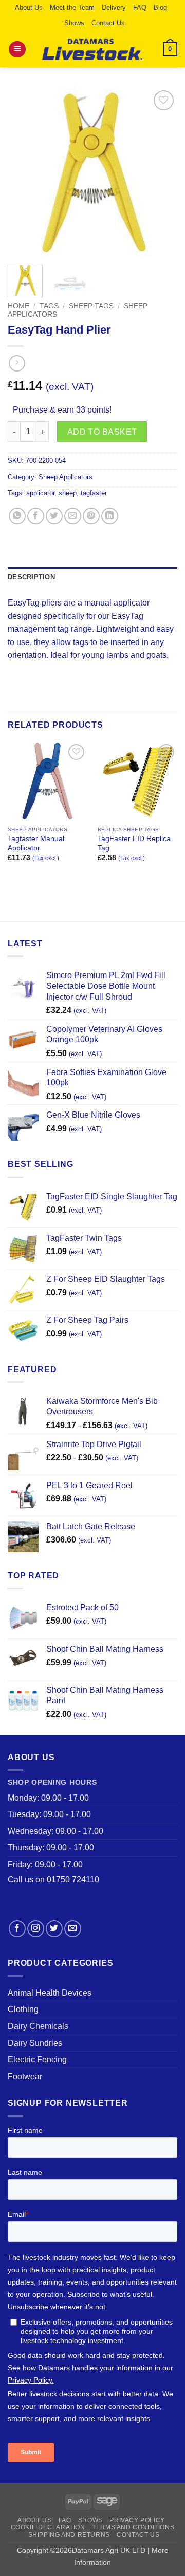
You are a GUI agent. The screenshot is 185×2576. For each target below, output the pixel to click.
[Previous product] (17, 363)
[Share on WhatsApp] (17, 516)
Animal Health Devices (50, 1993)
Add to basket (102, 432)
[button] (17, 50)
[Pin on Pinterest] (91, 516)
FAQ (140, 7)
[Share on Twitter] (54, 516)
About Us (29, 7)
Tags (49, 306)
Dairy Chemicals (38, 2026)
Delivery (114, 7)
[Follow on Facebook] (17, 1929)
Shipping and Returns (69, 2535)
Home (18, 306)
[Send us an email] (73, 1929)
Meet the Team (72, 7)
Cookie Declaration (48, 2527)
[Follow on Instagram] (36, 1929)
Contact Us (108, 23)
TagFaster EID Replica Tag (134, 843)
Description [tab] (31, 577)
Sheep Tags (91, 306)
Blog (160, 7)
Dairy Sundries (35, 2043)
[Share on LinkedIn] (110, 516)
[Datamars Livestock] (92, 49)
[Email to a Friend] (73, 516)
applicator (40, 493)
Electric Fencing (37, 2060)
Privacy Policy (137, 2520)
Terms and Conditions (133, 2527)
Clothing (23, 2009)
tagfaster (94, 493)
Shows (74, 23)
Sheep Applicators (66, 477)
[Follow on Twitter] (54, 1929)
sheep (68, 493)
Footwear (25, 2076)
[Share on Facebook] (36, 516)
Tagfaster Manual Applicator (36, 843)
